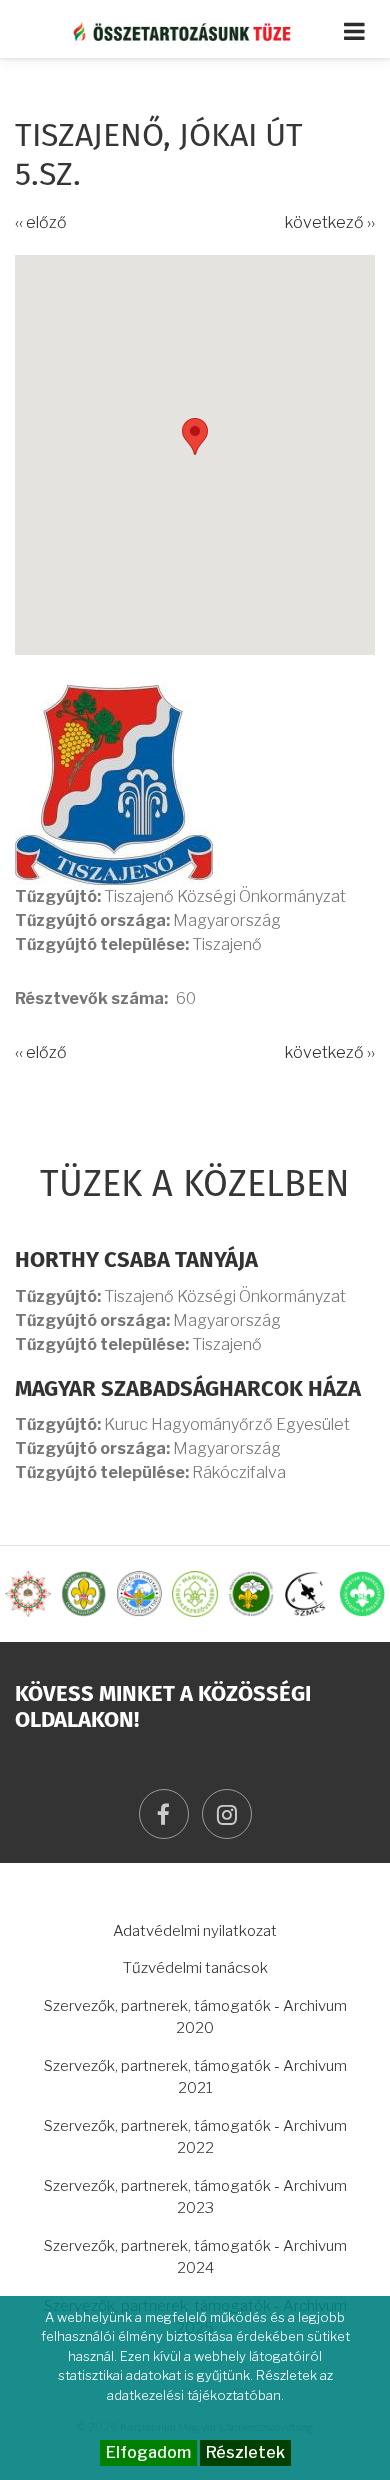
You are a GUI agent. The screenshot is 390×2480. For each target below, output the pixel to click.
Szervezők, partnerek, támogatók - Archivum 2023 (195, 2197)
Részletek (245, 2452)
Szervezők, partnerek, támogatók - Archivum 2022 (195, 2137)
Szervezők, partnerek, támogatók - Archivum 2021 (195, 2077)
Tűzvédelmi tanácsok (195, 1968)
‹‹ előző (41, 222)
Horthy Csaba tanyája (136, 1261)
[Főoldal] (195, 31)
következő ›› (330, 222)
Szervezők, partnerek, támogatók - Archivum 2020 (195, 2017)
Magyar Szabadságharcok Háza (188, 1390)
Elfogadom (148, 2452)
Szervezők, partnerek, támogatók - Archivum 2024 (195, 2257)
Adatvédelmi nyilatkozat (195, 1931)
